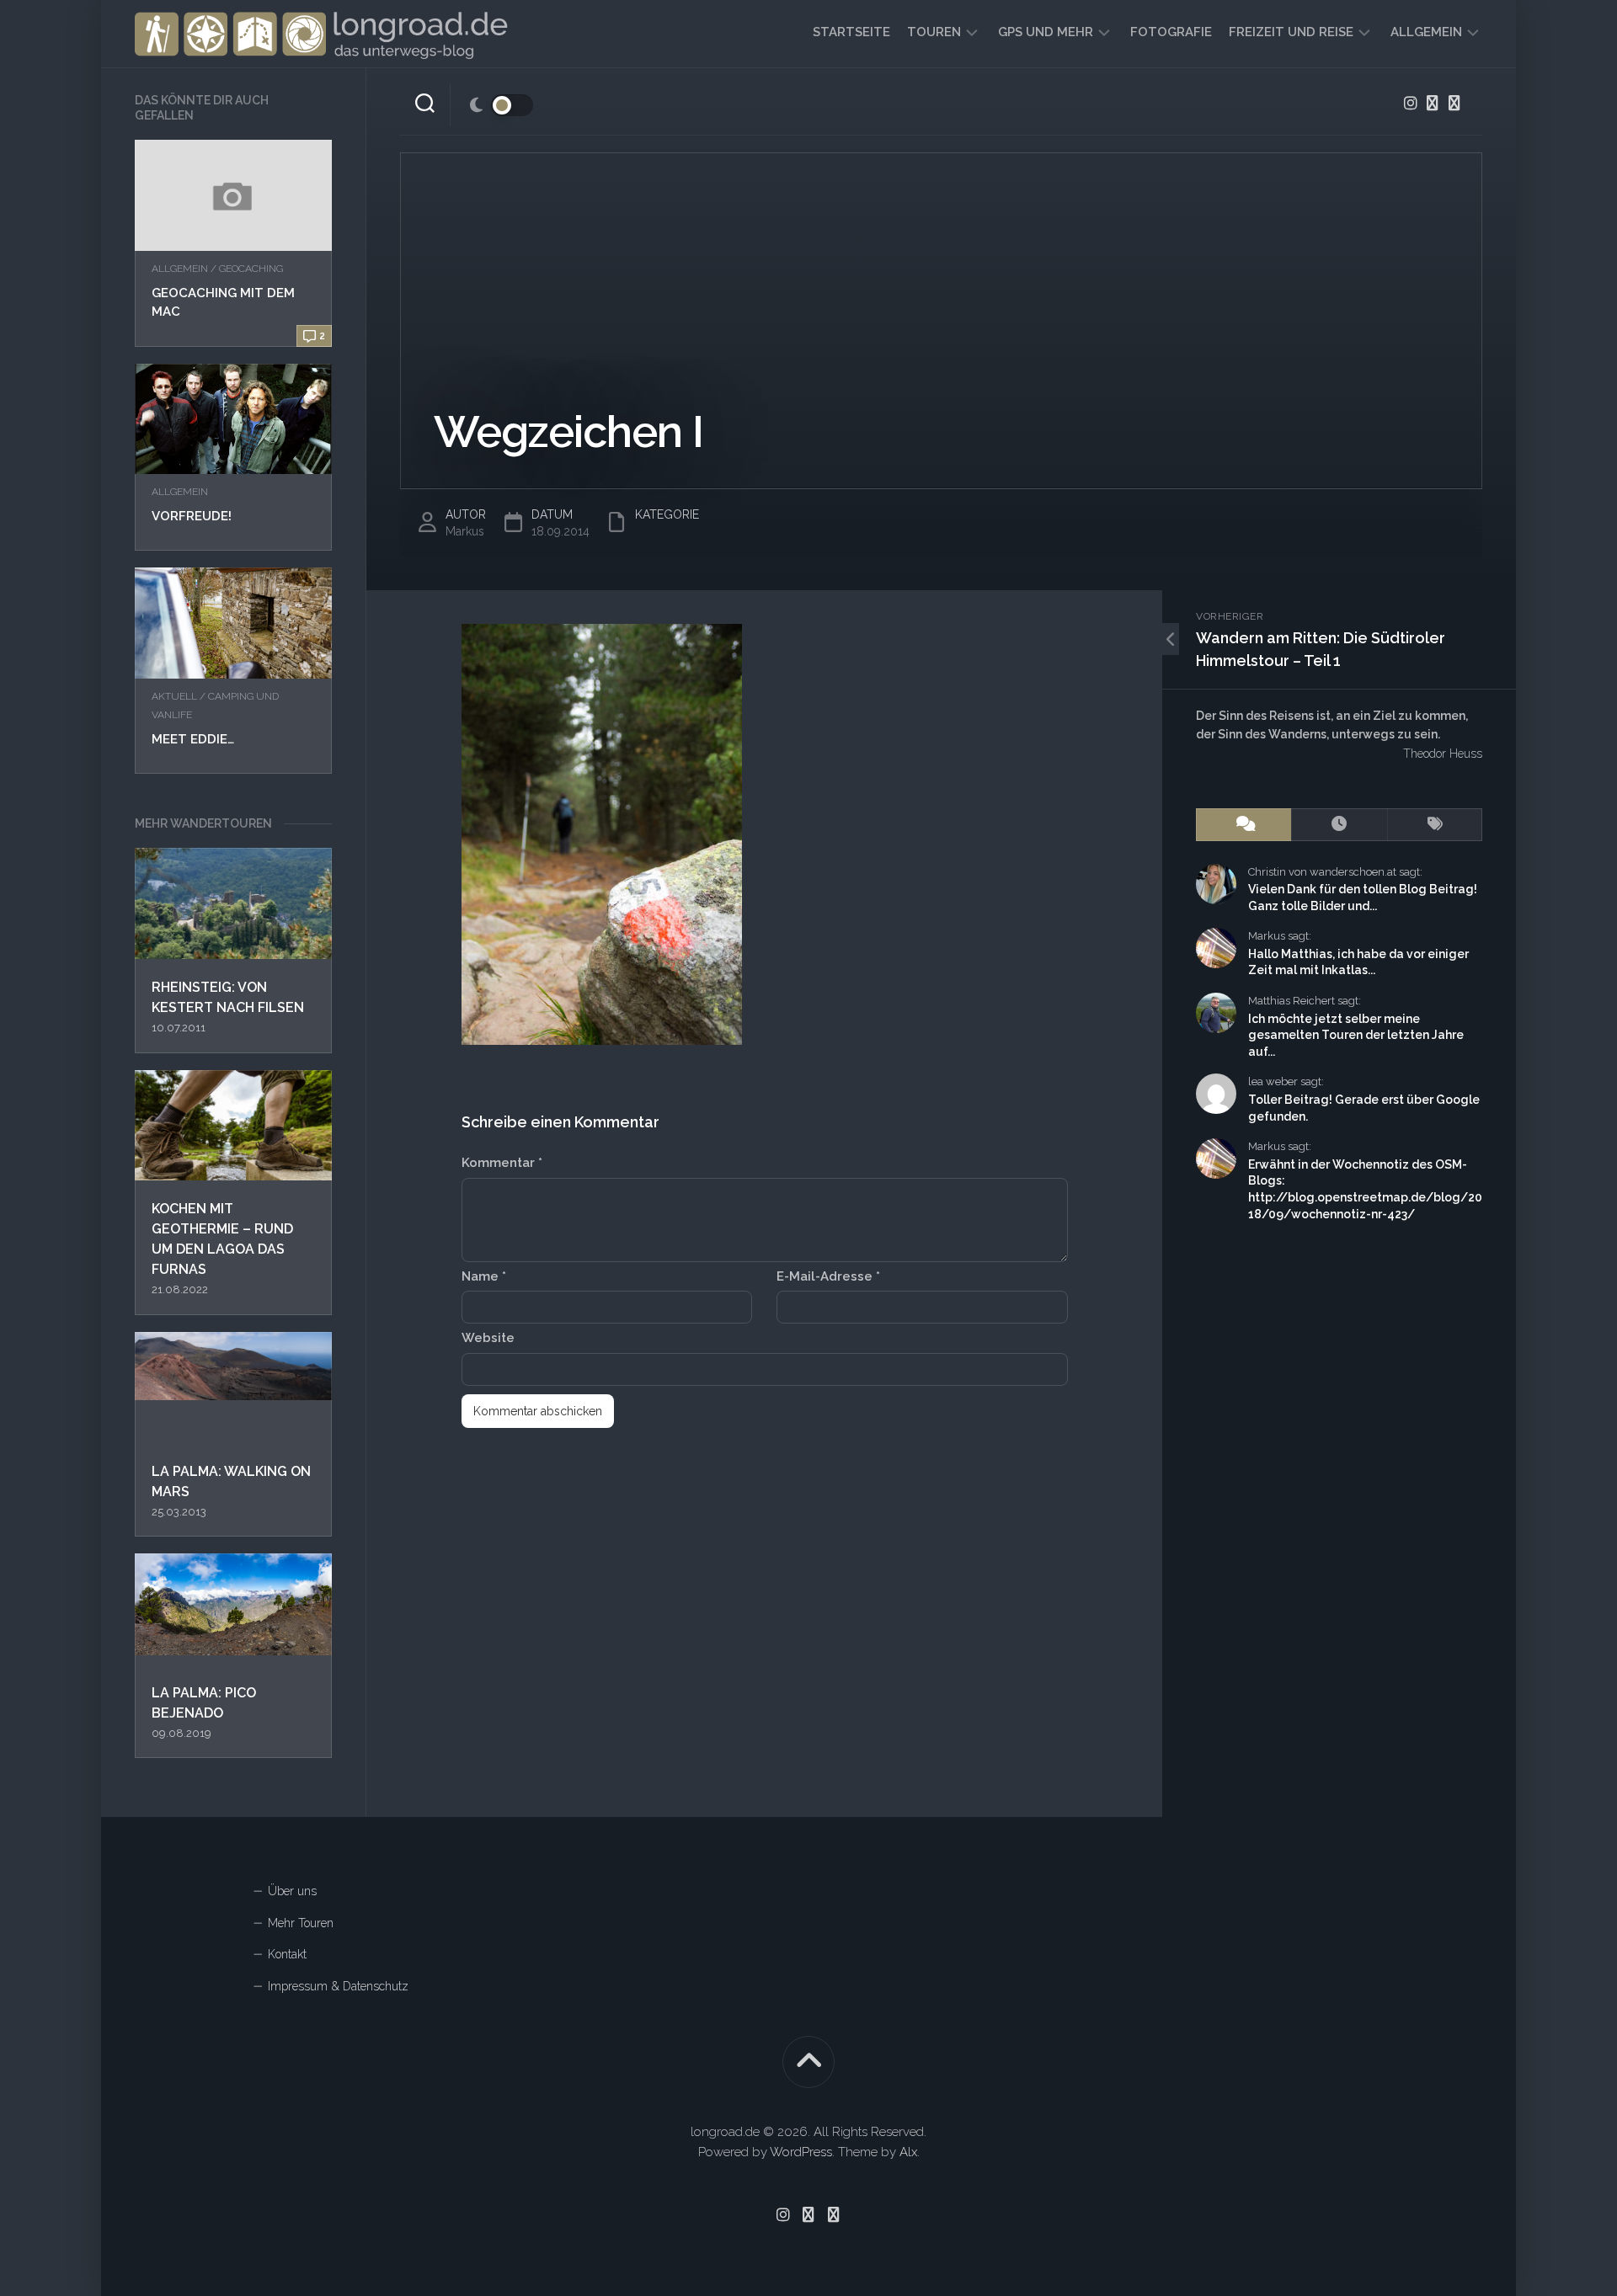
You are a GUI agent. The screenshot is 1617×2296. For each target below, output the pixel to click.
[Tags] (1435, 825)
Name (484, 1276)
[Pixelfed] (1454, 103)
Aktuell (174, 696)
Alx (908, 2152)
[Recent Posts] (1339, 825)
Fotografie (1171, 32)
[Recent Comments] (1243, 825)
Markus (465, 531)
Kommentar (502, 1163)
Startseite (851, 32)
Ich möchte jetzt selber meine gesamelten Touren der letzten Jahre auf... (1356, 1035)
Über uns (292, 1891)
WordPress (801, 2152)
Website (488, 1338)
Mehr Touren (301, 1923)
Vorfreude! (192, 516)
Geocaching (251, 269)
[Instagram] (1411, 103)
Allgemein (1426, 32)
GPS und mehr (1046, 32)
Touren (934, 32)
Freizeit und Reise (1291, 32)
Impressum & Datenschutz (338, 1986)
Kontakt (287, 1954)
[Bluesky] (1433, 103)
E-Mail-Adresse (828, 1276)
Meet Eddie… (193, 739)
